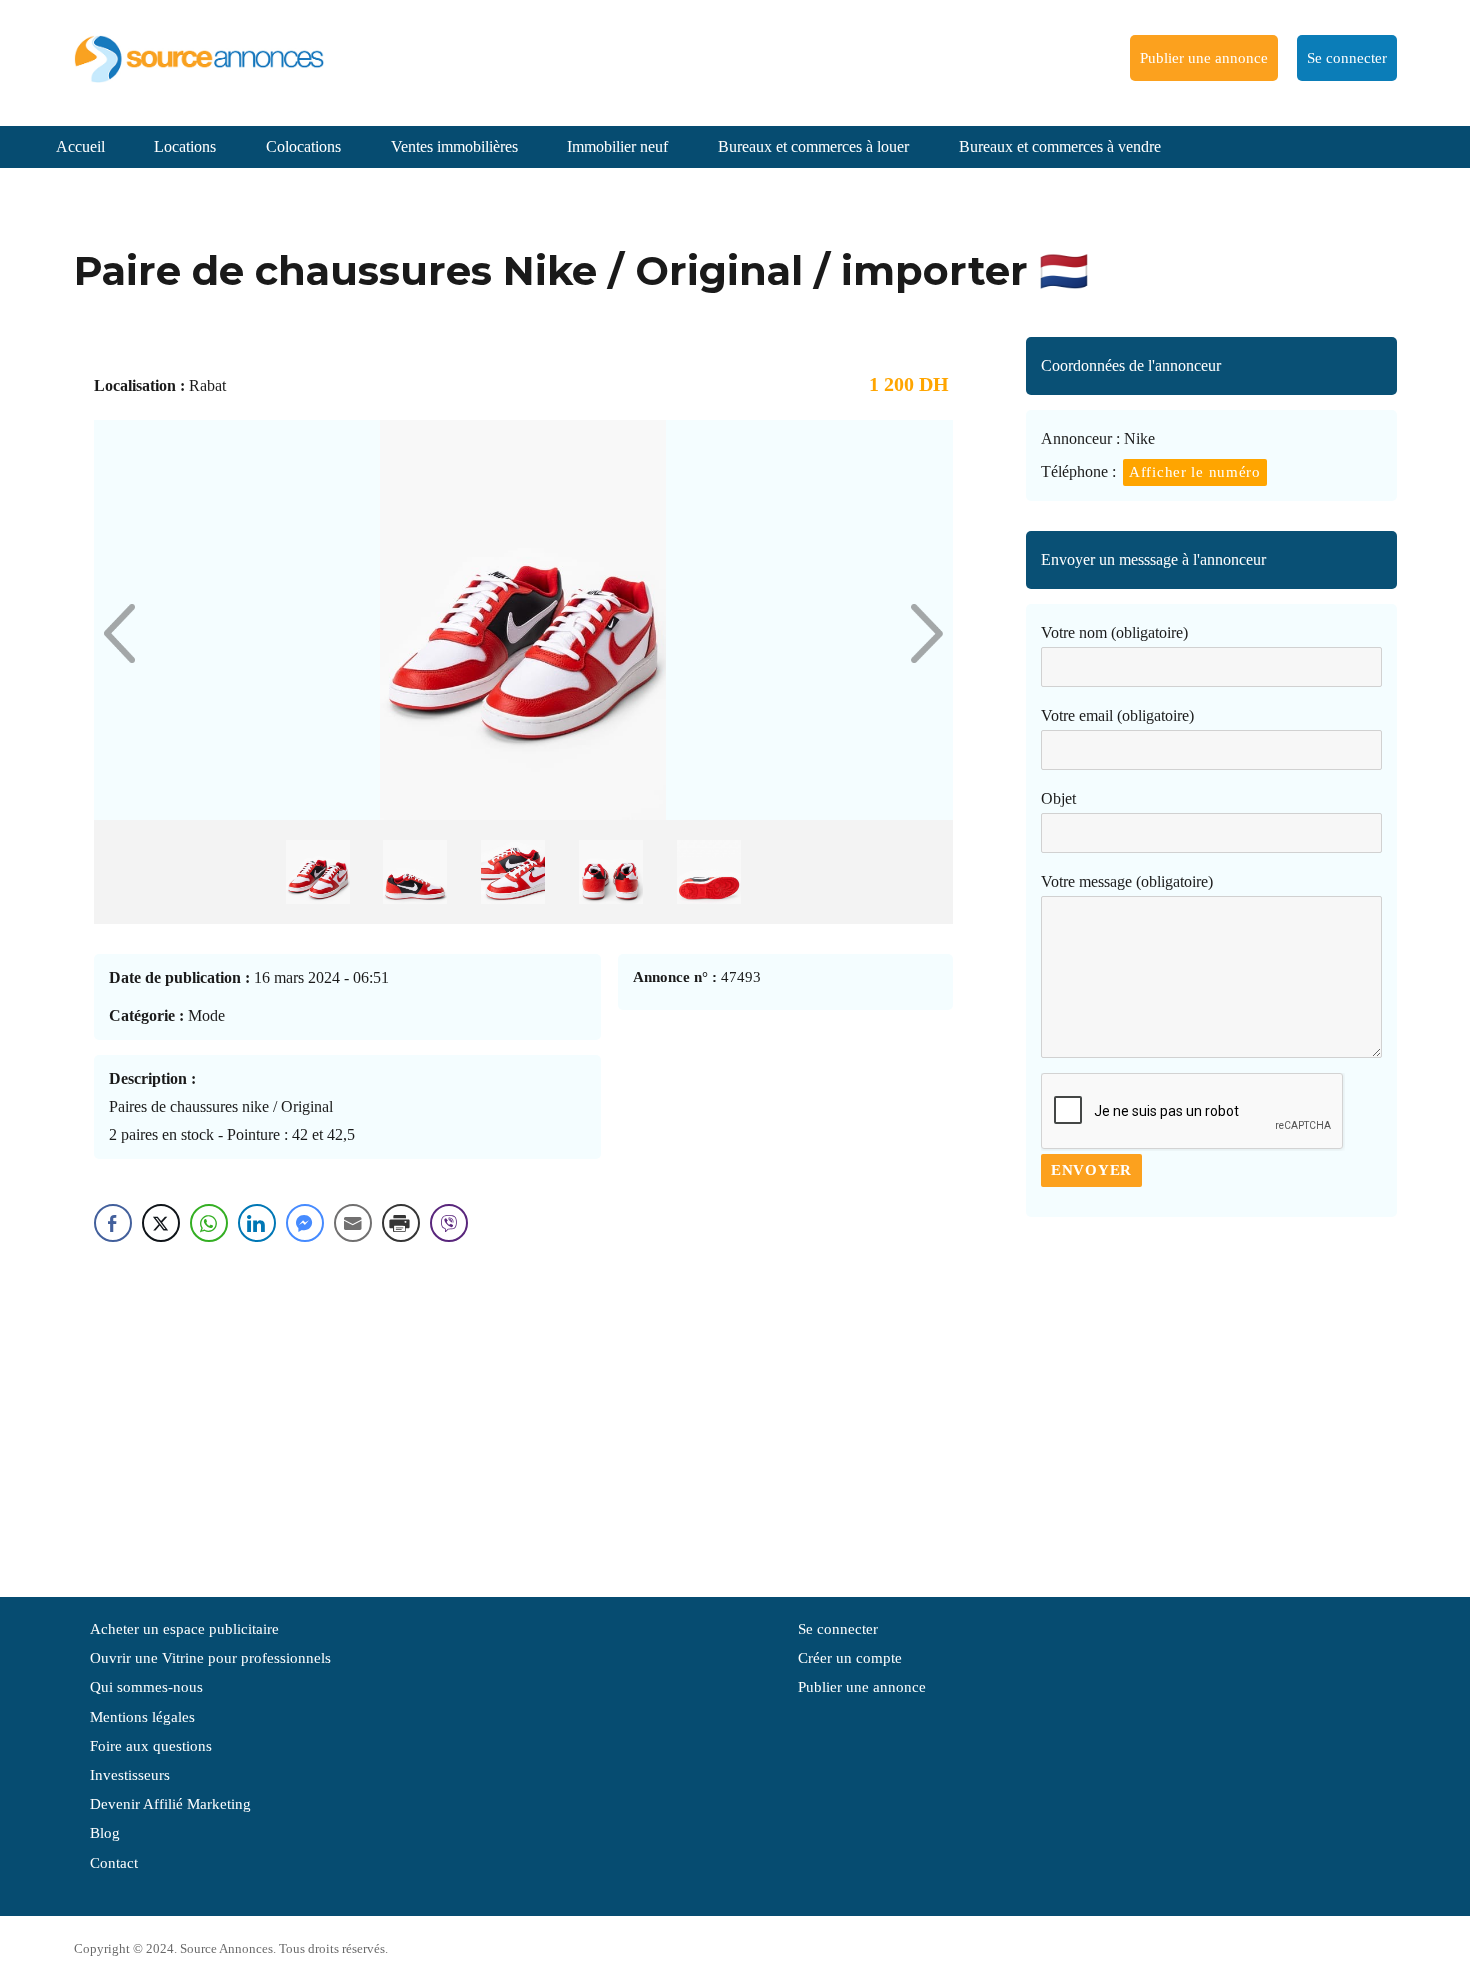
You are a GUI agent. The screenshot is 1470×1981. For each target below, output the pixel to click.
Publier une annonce (1204, 58)
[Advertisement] (1211, 1397)
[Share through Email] (353, 1223)
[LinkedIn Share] (257, 1223)
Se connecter (1347, 58)
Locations (185, 146)
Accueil (80, 146)
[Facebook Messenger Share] (305, 1223)
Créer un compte (850, 1658)
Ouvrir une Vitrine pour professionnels (210, 1658)
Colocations (303, 146)
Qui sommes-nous (146, 1687)
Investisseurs (130, 1775)
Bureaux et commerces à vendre (1060, 146)
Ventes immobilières (454, 146)
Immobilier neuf (617, 146)
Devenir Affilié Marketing (170, 1804)
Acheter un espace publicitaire (184, 1629)
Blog (105, 1833)
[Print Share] (401, 1223)
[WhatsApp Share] (209, 1223)
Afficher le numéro (1195, 472)
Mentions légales (142, 1717)
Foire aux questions (151, 1746)
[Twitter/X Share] (161, 1223)
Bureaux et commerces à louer (813, 146)
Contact (114, 1863)
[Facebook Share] (113, 1223)
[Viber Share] (449, 1223)
